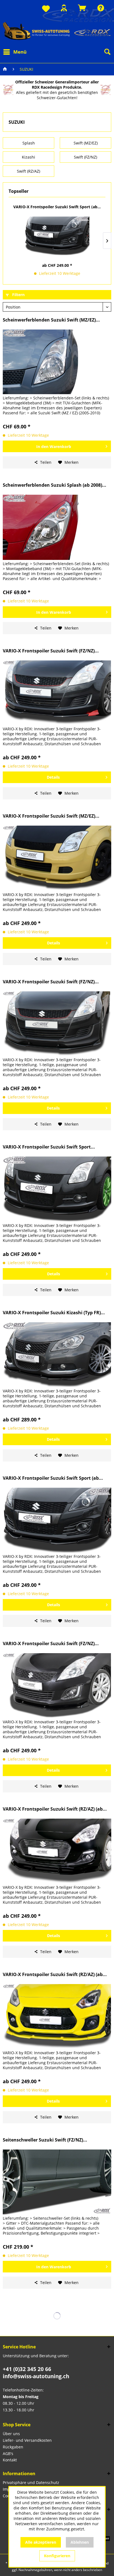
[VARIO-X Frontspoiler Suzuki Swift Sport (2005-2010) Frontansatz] (57, 1189)
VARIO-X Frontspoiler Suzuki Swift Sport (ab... (57, 207)
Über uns (11, 2434)
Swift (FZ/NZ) (85, 157)
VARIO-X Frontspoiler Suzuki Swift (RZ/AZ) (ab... (55, 1809)
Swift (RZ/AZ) (28, 171)
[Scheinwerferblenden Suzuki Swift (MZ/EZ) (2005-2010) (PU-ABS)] (57, 362)
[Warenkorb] (82, 8)
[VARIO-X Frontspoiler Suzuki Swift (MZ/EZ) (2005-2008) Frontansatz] (57, 858)
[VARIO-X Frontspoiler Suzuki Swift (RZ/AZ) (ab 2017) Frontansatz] (57, 1851)
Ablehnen (80, 2542)
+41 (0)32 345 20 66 (27, 2369)
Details (53, 777)
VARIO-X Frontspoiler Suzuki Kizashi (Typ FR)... (54, 1313)
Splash (29, 143)
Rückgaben (13, 2447)
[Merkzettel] (46, 9)
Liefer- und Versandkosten (27, 2440)
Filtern (18, 295)
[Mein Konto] (64, 8)
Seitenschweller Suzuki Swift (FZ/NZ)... (45, 2140)
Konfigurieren (57, 2556)
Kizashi (28, 157)
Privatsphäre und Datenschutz (31, 2483)
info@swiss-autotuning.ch (36, 2376)
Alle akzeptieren (41, 2542)
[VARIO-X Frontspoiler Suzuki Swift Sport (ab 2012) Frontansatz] (57, 236)
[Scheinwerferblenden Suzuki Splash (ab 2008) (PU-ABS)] (57, 527)
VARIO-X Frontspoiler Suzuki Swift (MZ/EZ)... (51, 816)
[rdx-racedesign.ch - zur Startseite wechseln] (57, 31)
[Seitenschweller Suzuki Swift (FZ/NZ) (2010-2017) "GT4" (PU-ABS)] (57, 2182)
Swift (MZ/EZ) (86, 143)
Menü (20, 52)
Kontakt (10, 2460)
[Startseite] (5, 69)
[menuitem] (46, 9)
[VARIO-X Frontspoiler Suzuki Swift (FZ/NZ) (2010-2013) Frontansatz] (57, 693)
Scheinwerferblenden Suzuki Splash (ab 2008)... (55, 485)
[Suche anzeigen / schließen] (107, 52)
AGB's (8, 2453)
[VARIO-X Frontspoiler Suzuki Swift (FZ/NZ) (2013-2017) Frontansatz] (57, 1686)
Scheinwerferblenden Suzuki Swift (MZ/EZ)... (51, 320)
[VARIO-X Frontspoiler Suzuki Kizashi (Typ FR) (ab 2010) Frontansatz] (57, 1355)
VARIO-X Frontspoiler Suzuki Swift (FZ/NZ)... (51, 651)
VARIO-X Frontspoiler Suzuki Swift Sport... (49, 1147)
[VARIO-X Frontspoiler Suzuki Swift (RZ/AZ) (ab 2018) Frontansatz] (57, 2017)
